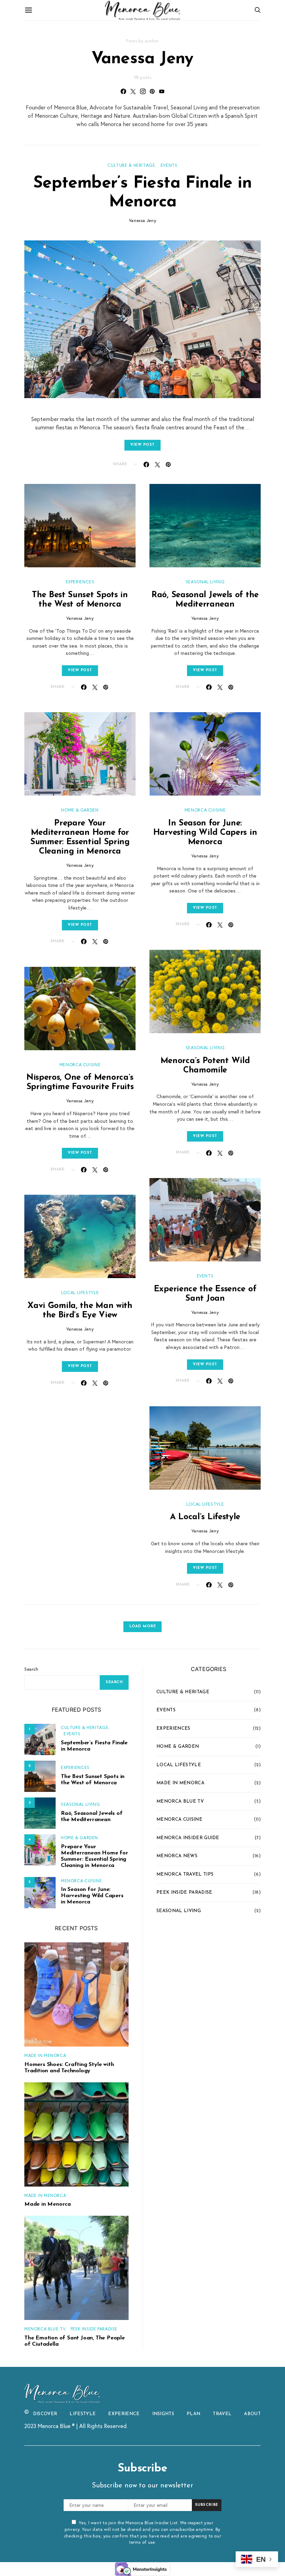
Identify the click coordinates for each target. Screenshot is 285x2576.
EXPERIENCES (80, 582)
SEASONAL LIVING (205, 582)
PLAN (193, 2414)
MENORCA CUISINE (80, 1064)
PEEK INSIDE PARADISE (94, 2329)
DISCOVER (45, 2414)
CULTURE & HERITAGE (131, 165)
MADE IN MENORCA (45, 2055)
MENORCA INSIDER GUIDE (188, 1838)
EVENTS (169, 165)
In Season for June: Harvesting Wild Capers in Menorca (205, 833)
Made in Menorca (48, 2204)
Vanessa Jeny (143, 220)
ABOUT (252, 2414)
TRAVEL (222, 2414)
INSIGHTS (163, 2414)
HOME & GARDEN (80, 810)
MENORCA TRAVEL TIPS (185, 1874)
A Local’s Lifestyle (205, 1517)
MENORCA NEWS (177, 1856)
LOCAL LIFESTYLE (80, 1292)
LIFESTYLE (83, 2414)
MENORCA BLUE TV (45, 2329)
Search (31, 1669)
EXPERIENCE (124, 2414)
